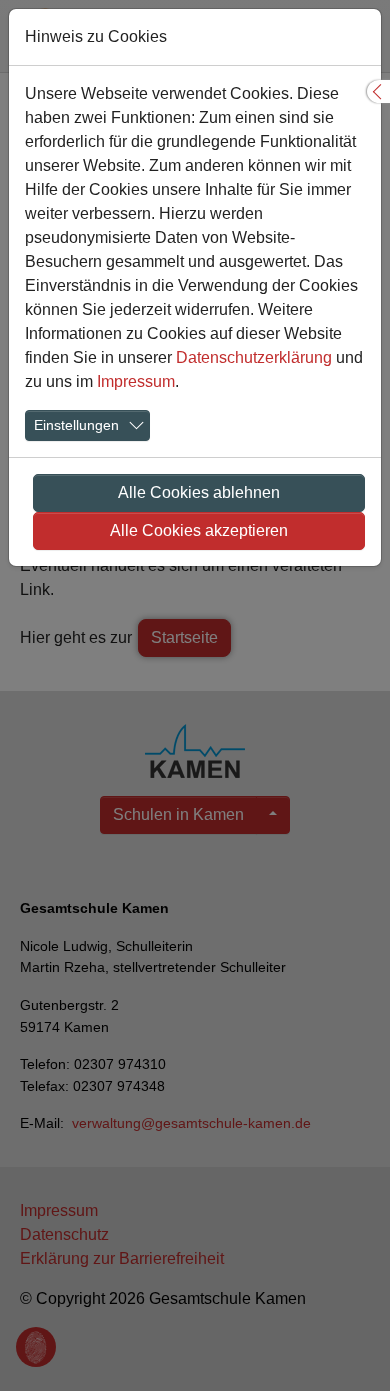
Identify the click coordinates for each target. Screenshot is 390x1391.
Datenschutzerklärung (254, 357)
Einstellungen (76, 425)
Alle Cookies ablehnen (199, 492)
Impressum (136, 381)
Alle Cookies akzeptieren (199, 530)
